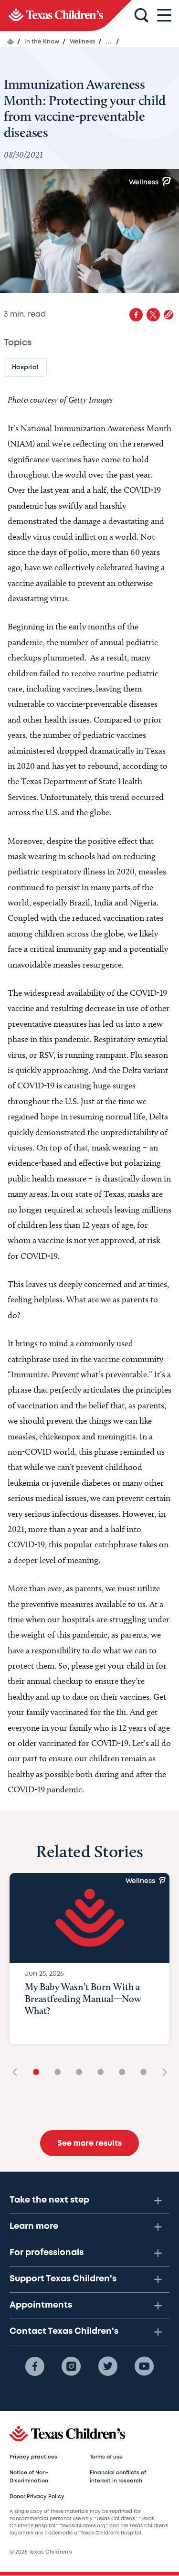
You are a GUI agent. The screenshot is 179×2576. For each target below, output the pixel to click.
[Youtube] (144, 2366)
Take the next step (49, 2200)
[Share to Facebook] (136, 315)
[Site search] (141, 16)
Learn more (34, 2226)
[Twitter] (108, 2366)
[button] (168, 315)
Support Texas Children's (63, 2279)
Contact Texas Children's (64, 2331)
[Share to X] (153, 315)
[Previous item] (18, 2073)
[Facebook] (35, 2366)
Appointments (41, 2305)
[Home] (11, 42)
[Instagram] (71, 2366)
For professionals (47, 2253)
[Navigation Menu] (164, 16)
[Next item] (161, 2073)
